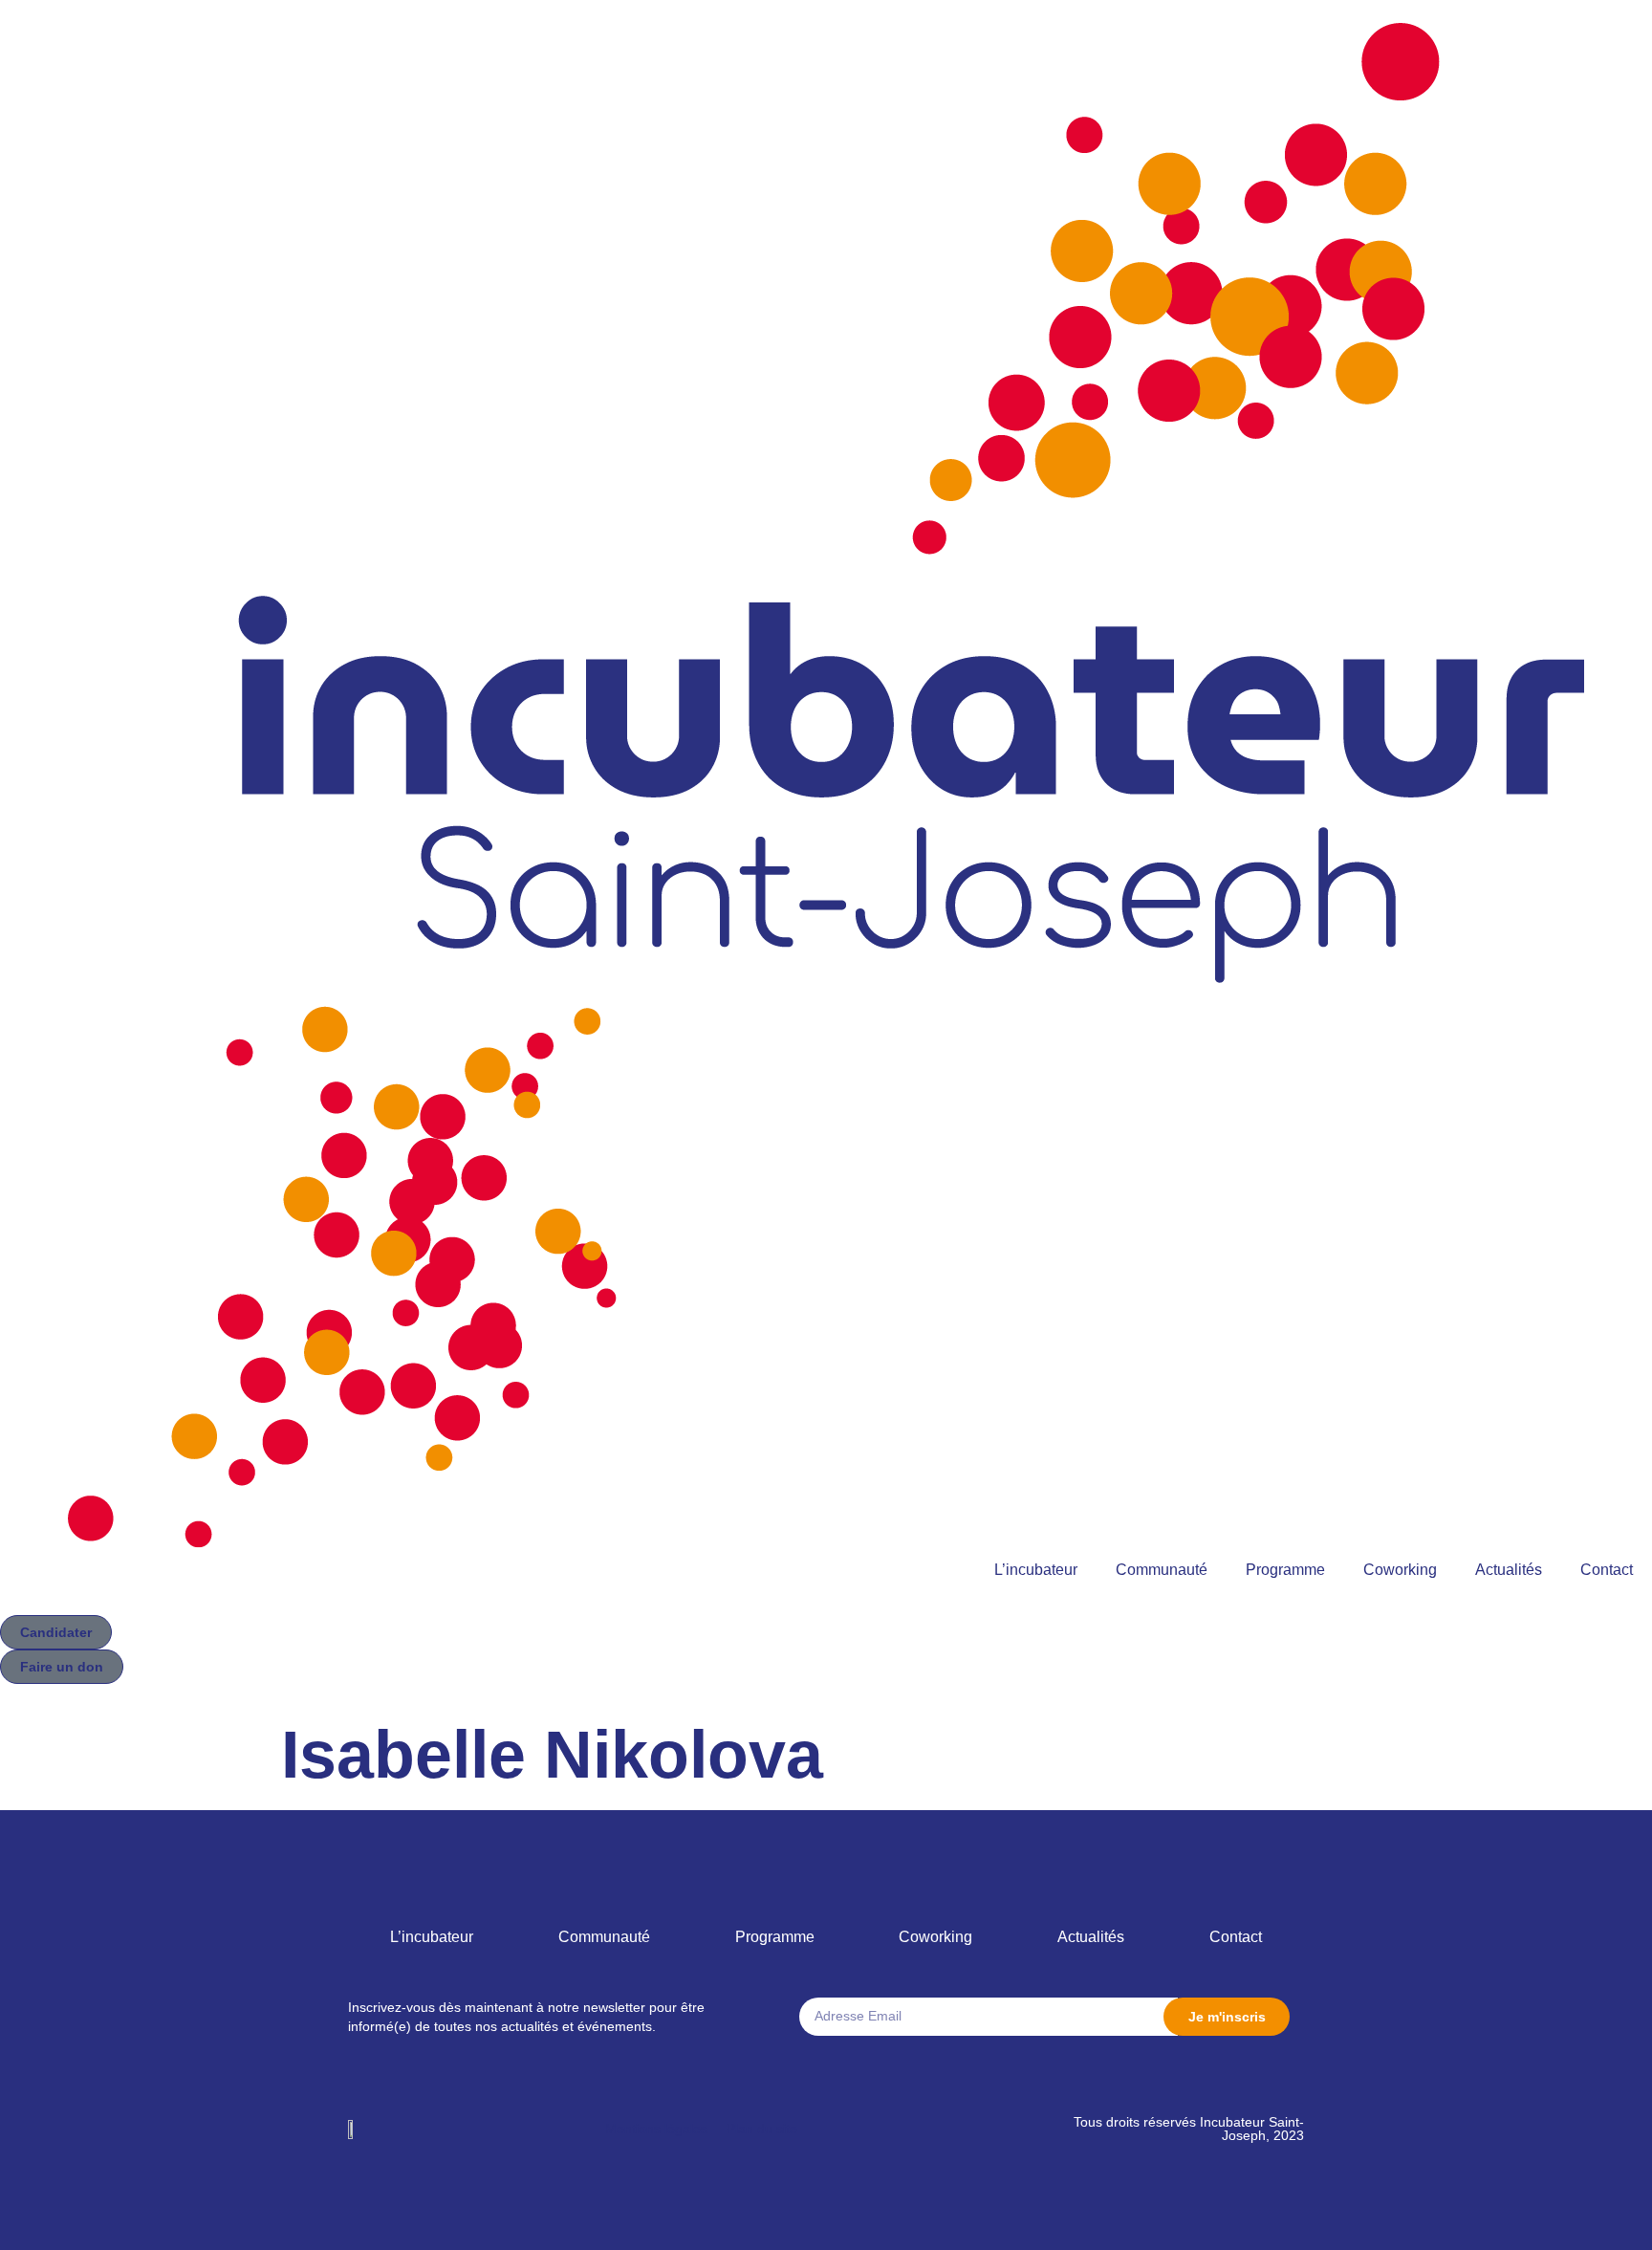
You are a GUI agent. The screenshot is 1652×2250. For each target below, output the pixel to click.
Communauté (1162, 1570)
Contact (1607, 1570)
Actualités (1509, 1570)
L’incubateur (1036, 1570)
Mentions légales (656, 2129)
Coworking (1400, 1570)
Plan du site (762, 2129)
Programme (1285, 1570)
